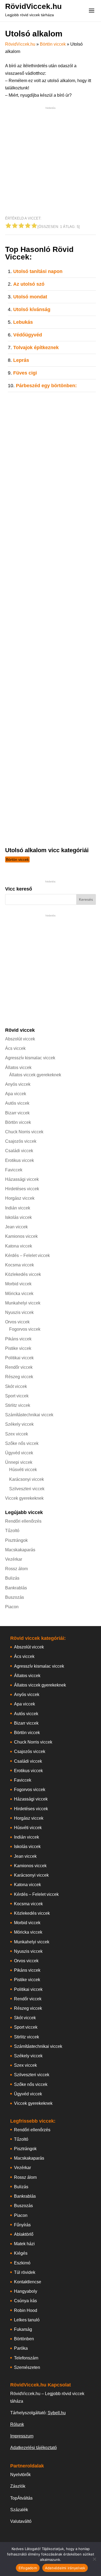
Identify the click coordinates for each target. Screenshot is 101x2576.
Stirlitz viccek (18, 1405)
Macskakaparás (20, 1550)
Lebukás (23, 322)
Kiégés (21, 2253)
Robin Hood (26, 2310)
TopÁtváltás (21, 2498)
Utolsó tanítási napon (38, 271)
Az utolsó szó (29, 284)
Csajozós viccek (21, 1141)
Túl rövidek (25, 2272)
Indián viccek (18, 1208)
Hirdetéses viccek (22, 1189)
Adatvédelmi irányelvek (65, 2568)
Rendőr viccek (19, 1367)
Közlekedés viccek (23, 1274)
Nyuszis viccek (19, 1312)
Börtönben (24, 2339)
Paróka (21, 2348)
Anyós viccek (18, 1084)
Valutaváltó (21, 2521)
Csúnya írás (25, 2301)
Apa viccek (16, 1094)
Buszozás (15, 1597)
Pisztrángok (16, 1540)
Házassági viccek (22, 1179)
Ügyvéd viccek (19, 1453)
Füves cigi (25, 373)
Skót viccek (16, 1386)
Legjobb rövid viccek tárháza (29, 15)
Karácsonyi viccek (27, 1479)
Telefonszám (26, 2358)
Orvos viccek (17, 1322)
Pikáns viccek (18, 1339)
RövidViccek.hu (33, 6)
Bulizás (12, 1578)
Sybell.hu (57, 2413)
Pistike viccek (18, 1348)
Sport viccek (17, 1396)
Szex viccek (17, 1434)
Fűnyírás (22, 2225)
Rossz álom (16, 1569)
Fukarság (23, 2329)
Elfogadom (28, 2568)
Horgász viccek (20, 1198)
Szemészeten (27, 2367)
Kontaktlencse (28, 2282)
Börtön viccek (53, 44)
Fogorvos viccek (25, 1329)
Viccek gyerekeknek (24, 1498)
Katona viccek (19, 1246)
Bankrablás (16, 1588)
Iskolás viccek (18, 1217)
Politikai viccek (19, 1358)
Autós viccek (17, 1103)
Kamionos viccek (21, 1236)
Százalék (19, 2510)
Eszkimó (22, 2263)
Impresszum (22, 2436)
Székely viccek (19, 1424)
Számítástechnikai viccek (29, 1415)
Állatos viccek (18, 1068)
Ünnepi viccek (19, 1462)
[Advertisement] (50, 161)
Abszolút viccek (20, 1039)
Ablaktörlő (24, 2234)
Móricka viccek (19, 1294)
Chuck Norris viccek (24, 1132)
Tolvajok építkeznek (36, 348)
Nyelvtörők (20, 2475)
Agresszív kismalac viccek (30, 1058)
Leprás (21, 360)
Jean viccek (16, 1227)
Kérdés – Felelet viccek (27, 1255)
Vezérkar (14, 1559)
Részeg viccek (19, 1377)
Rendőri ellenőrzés (23, 1521)
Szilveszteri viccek (27, 1489)
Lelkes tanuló (27, 2320)
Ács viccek (15, 1048)
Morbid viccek (18, 1284)
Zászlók (18, 2486)
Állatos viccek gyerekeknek (35, 1075)
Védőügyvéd (28, 335)
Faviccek (14, 1170)
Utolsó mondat (30, 297)
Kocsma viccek (20, 1265)
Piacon (12, 1607)
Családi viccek (19, 1151)
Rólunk (17, 2424)
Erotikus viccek (20, 1160)
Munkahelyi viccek (23, 1303)
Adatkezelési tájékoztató (34, 2448)
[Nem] (94, 2559)
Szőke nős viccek (22, 1443)
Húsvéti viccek (23, 1470)
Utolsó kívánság (32, 309)
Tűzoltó (12, 1531)
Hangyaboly (26, 2291)
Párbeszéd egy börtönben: (46, 386)
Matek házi (24, 2244)
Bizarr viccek (17, 1113)
